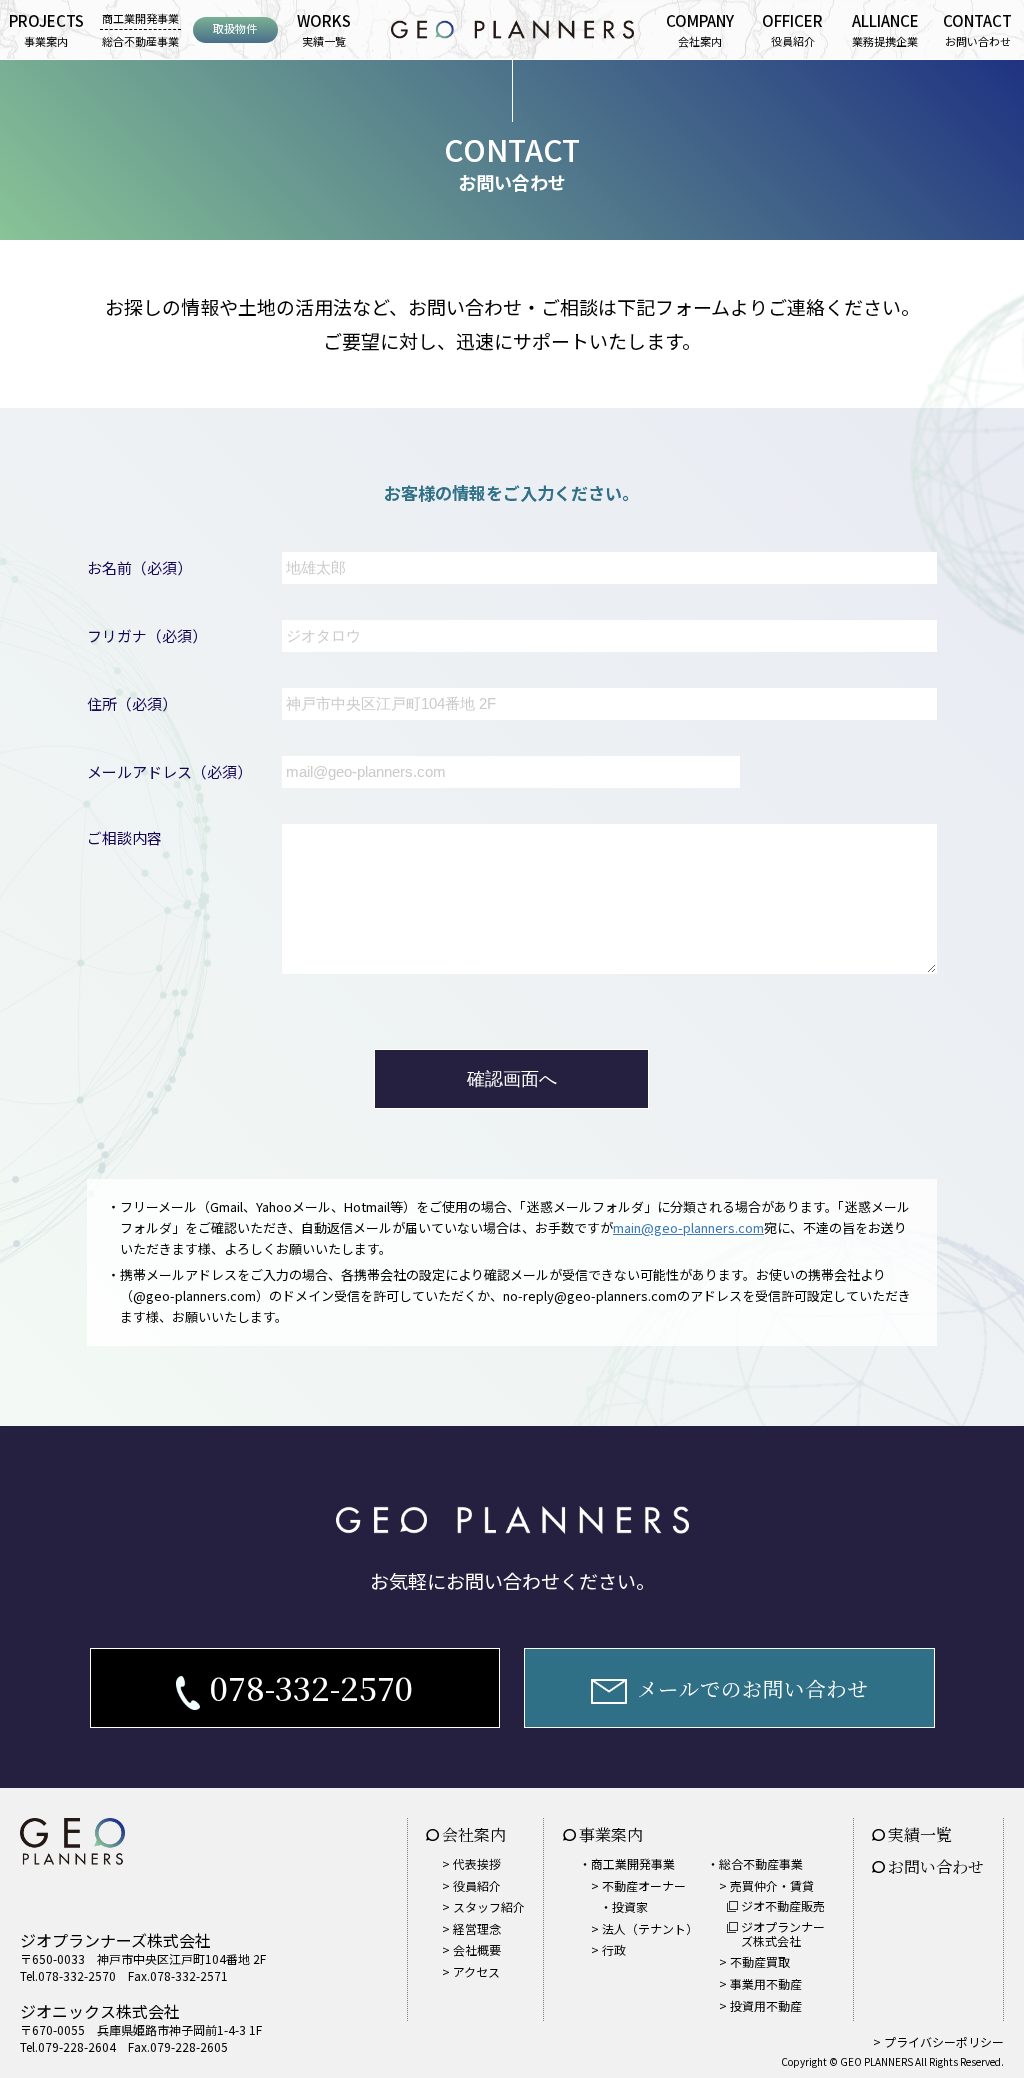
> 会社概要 (471, 1949)
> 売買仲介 (766, 1885)
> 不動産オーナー (638, 1896)
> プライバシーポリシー (938, 2041)
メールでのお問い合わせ (752, 1688)
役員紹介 (792, 29)
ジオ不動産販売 (783, 1905)
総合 (140, 41)
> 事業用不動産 (760, 1983)
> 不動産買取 (754, 1961)
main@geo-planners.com (688, 1227)
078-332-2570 (311, 1687)
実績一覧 (324, 29)
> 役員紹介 (471, 1885)
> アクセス (471, 1971)
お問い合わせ (977, 29)
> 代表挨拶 (471, 1863)
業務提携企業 (885, 29)
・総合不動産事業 (755, 1863)
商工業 (140, 18)
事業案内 (46, 29)
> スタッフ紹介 (483, 1906)
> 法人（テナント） (644, 1928)
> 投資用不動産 (760, 2005)
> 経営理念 (471, 1928)
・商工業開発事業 (627, 1863)
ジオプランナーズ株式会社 (783, 1933)
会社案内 (700, 29)
